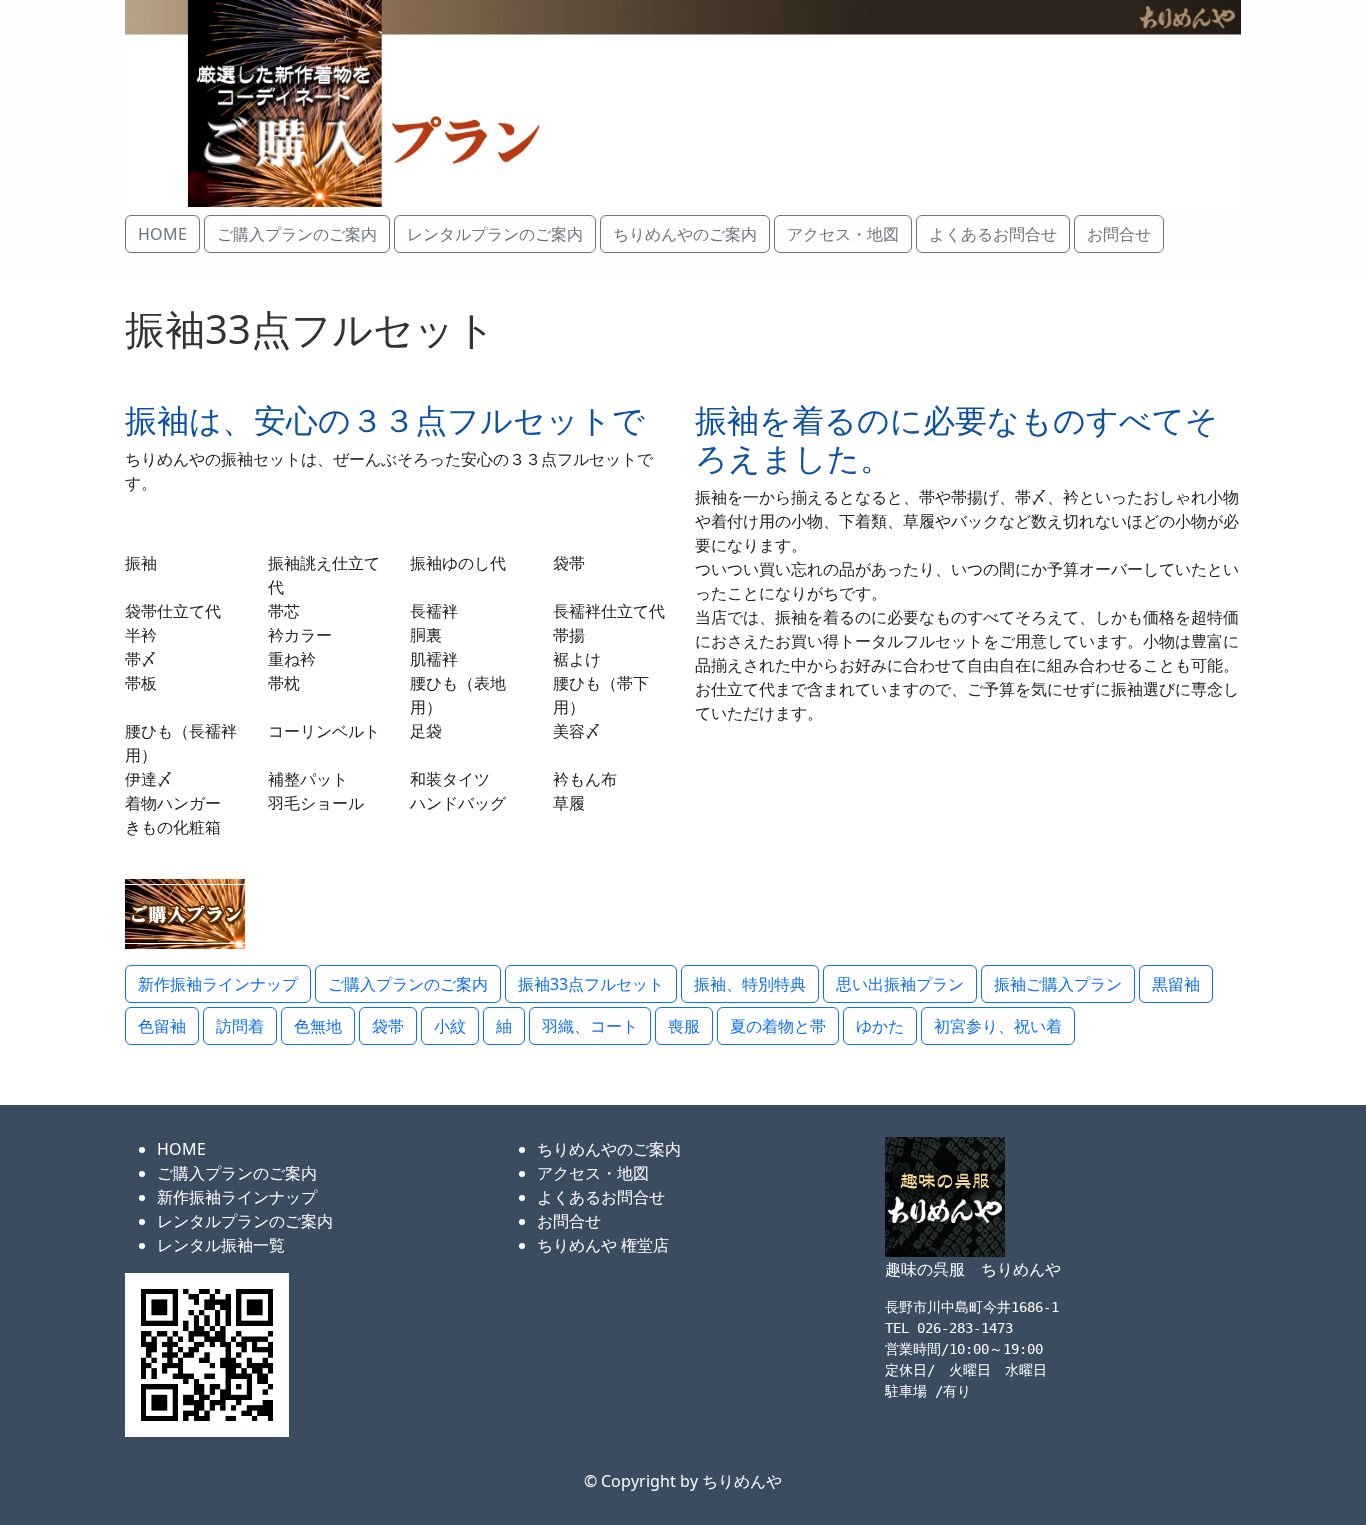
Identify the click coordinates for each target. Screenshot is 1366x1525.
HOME (181, 1149)
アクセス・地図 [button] (843, 234)
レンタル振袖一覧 (221, 1245)
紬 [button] (504, 1026)
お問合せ (569, 1221)
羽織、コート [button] (590, 1026)
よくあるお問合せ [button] (993, 234)
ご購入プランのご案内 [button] (297, 234)
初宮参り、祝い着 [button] (998, 1026)
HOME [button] (162, 234)
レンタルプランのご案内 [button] (495, 234)
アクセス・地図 (593, 1173)
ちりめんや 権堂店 (603, 1245)
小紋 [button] (450, 1026)
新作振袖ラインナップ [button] (218, 984)
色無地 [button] (318, 1026)
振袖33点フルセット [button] (591, 984)
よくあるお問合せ (601, 1197)
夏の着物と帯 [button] (778, 1026)
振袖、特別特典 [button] (750, 984)
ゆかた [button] (880, 1026)
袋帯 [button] (388, 1026)
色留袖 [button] (162, 1026)
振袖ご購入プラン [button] (1058, 984)
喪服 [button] (684, 1026)
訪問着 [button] (240, 1026)
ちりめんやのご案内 (609, 1149)
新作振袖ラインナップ (237, 1197)
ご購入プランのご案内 (237, 1173)
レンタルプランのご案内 (245, 1221)
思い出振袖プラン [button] (900, 984)
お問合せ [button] (1119, 234)
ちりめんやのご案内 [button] (685, 234)
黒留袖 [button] (1176, 984)
